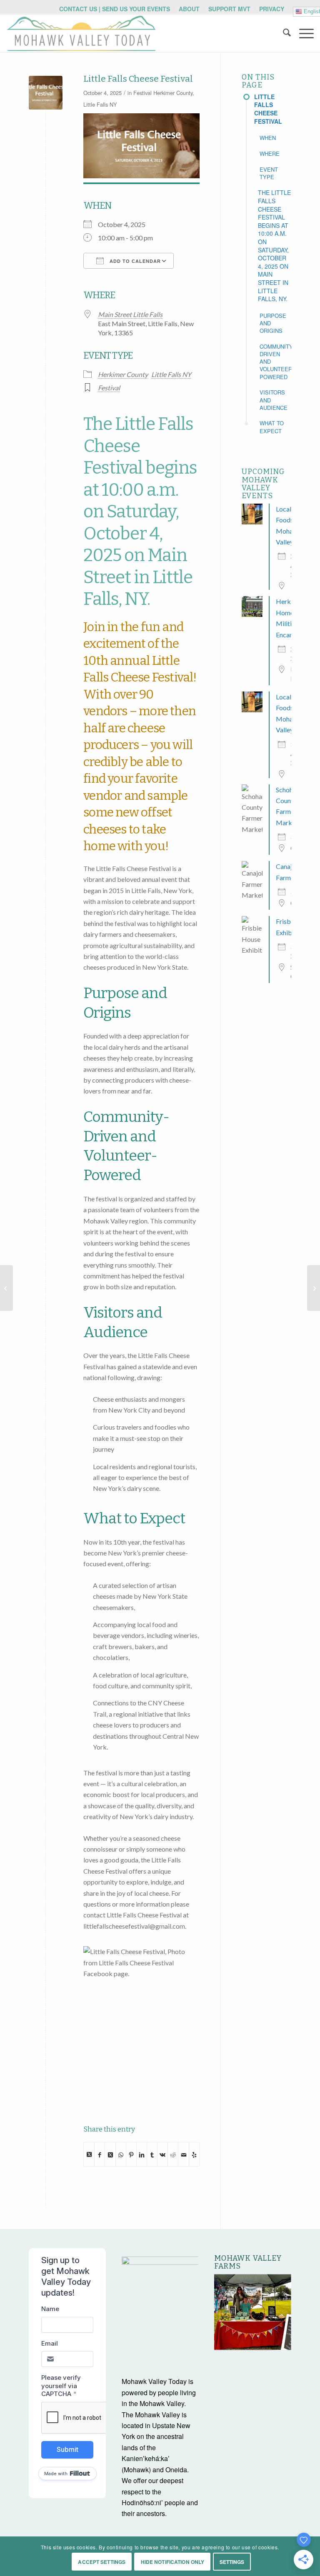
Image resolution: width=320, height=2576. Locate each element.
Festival (142, 93)
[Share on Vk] (162, 2154)
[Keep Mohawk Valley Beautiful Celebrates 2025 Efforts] (314, 1288)
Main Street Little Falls (130, 314)
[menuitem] (115, 9)
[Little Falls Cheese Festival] (46, 93)
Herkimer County (173, 93)
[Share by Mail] (183, 2154)
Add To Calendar (134, 261)
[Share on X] (89, 2154)
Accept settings (102, 2562)
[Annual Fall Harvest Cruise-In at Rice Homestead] (6, 1288)
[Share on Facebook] (100, 2154)
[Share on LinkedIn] (142, 2154)
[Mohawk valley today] (81, 33)
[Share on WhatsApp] (121, 2154)
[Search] (283, 33)
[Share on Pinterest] (131, 2154)
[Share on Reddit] (173, 2154)
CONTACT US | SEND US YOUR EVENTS (115, 9)
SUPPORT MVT (229, 9)
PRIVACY (272, 9)
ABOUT (189, 9)
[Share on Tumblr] (152, 2154)
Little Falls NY (100, 104)
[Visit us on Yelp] (194, 2154)
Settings (232, 2562)
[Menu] (302, 33)
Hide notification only (173, 2562)
